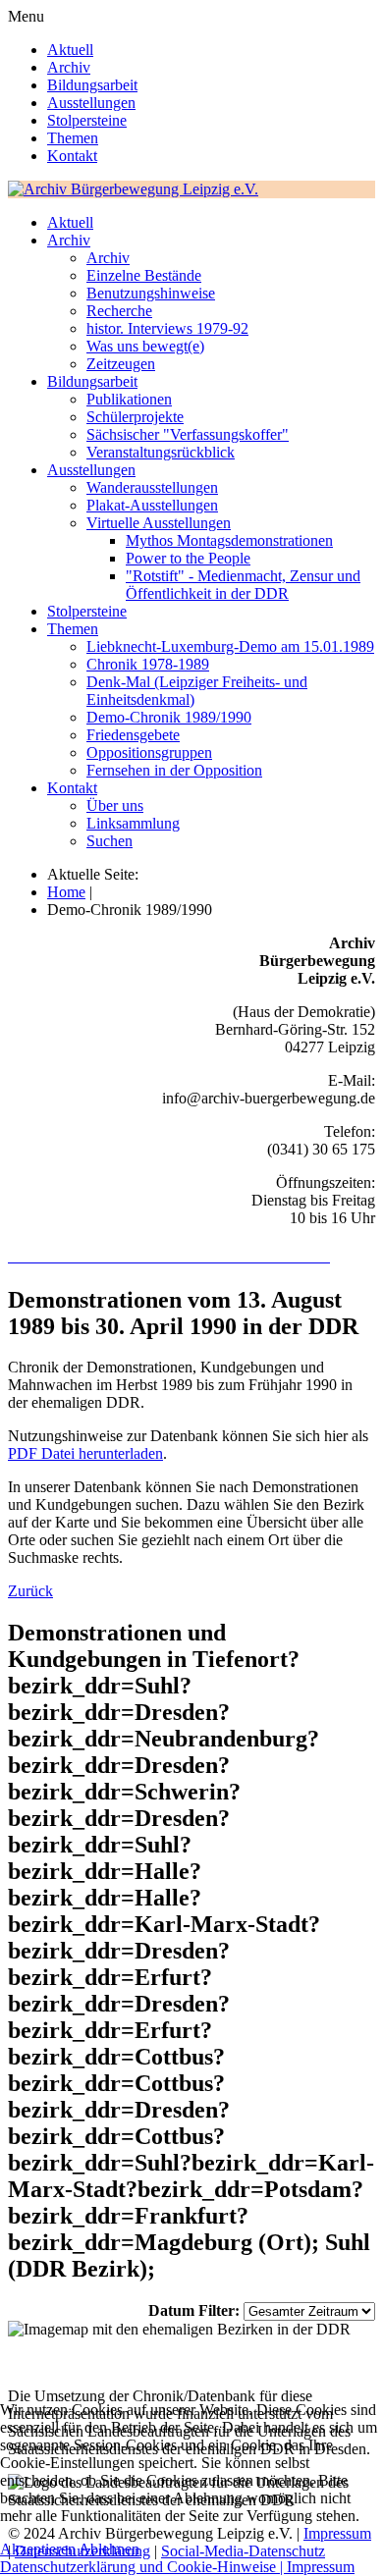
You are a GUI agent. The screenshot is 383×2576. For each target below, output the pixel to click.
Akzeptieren (38, 2549)
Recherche (119, 311)
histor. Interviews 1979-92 (167, 328)
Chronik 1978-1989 (148, 664)
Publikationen (129, 399)
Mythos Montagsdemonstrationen (229, 540)
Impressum (321, 2567)
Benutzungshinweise (151, 293)
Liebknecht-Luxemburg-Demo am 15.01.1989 (230, 646)
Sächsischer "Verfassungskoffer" (188, 434)
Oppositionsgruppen (149, 752)
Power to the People (188, 558)
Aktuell (70, 50)
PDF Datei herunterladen (85, 1453)
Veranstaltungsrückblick (161, 452)
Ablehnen (109, 2549)
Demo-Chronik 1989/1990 (169, 717)
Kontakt (72, 156)
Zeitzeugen (121, 364)
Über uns (115, 805)
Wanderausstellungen (152, 487)
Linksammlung (133, 823)
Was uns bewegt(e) (145, 346)
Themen (73, 138)
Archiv (69, 67)
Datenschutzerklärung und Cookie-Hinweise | (143, 2567)
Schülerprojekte (135, 417)
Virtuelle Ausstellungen (159, 523)
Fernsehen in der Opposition (174, 770)
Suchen (109, 841)
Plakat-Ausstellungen (152, 505)
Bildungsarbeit (92, 85)
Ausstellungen (91, 103)
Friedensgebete (133, 735)
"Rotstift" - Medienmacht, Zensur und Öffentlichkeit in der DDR (243, 585)
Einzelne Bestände (144, 275)
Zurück (30, 1591)
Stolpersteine (87, 120)
